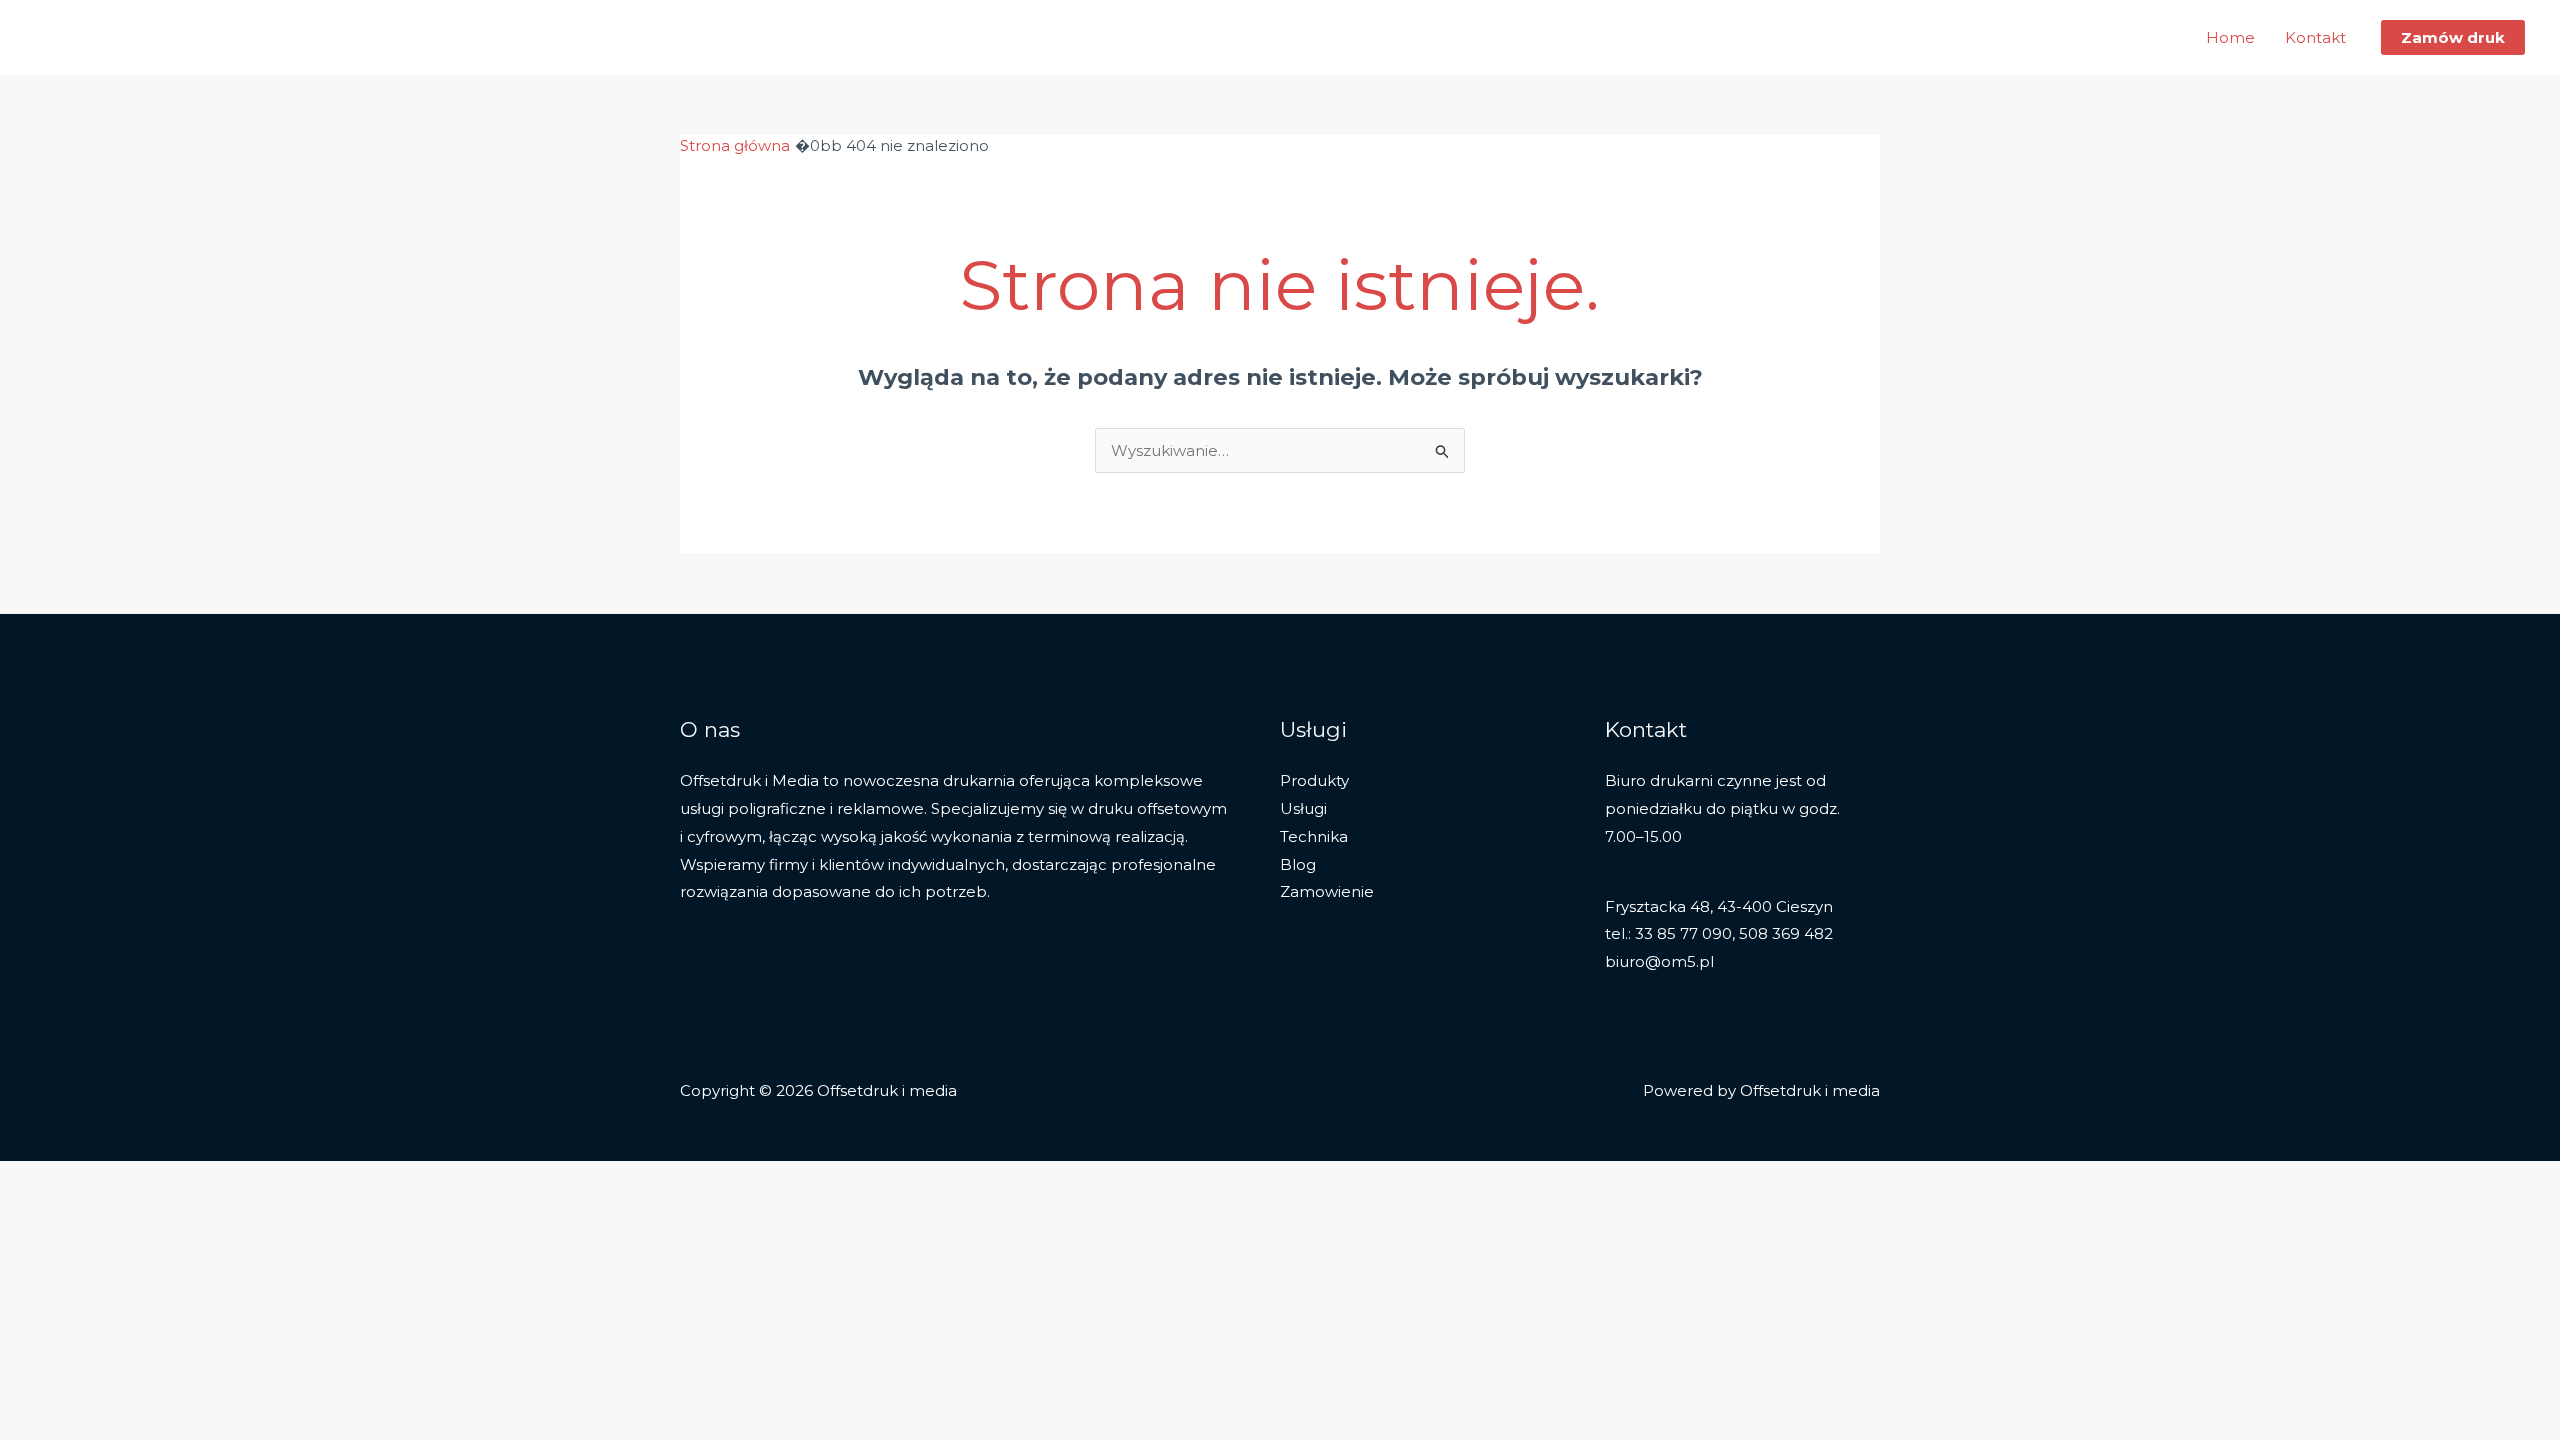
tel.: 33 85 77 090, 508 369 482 (1719, 933)
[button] (2453, 37)
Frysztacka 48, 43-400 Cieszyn (1719, 906)
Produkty (1314, 780)
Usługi (1303, 808)
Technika (1314, 836)
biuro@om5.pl (1659, 961)
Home (2230, 37)
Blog (1298, 864)
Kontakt (2315, 37)
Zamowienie (1327, 891)
